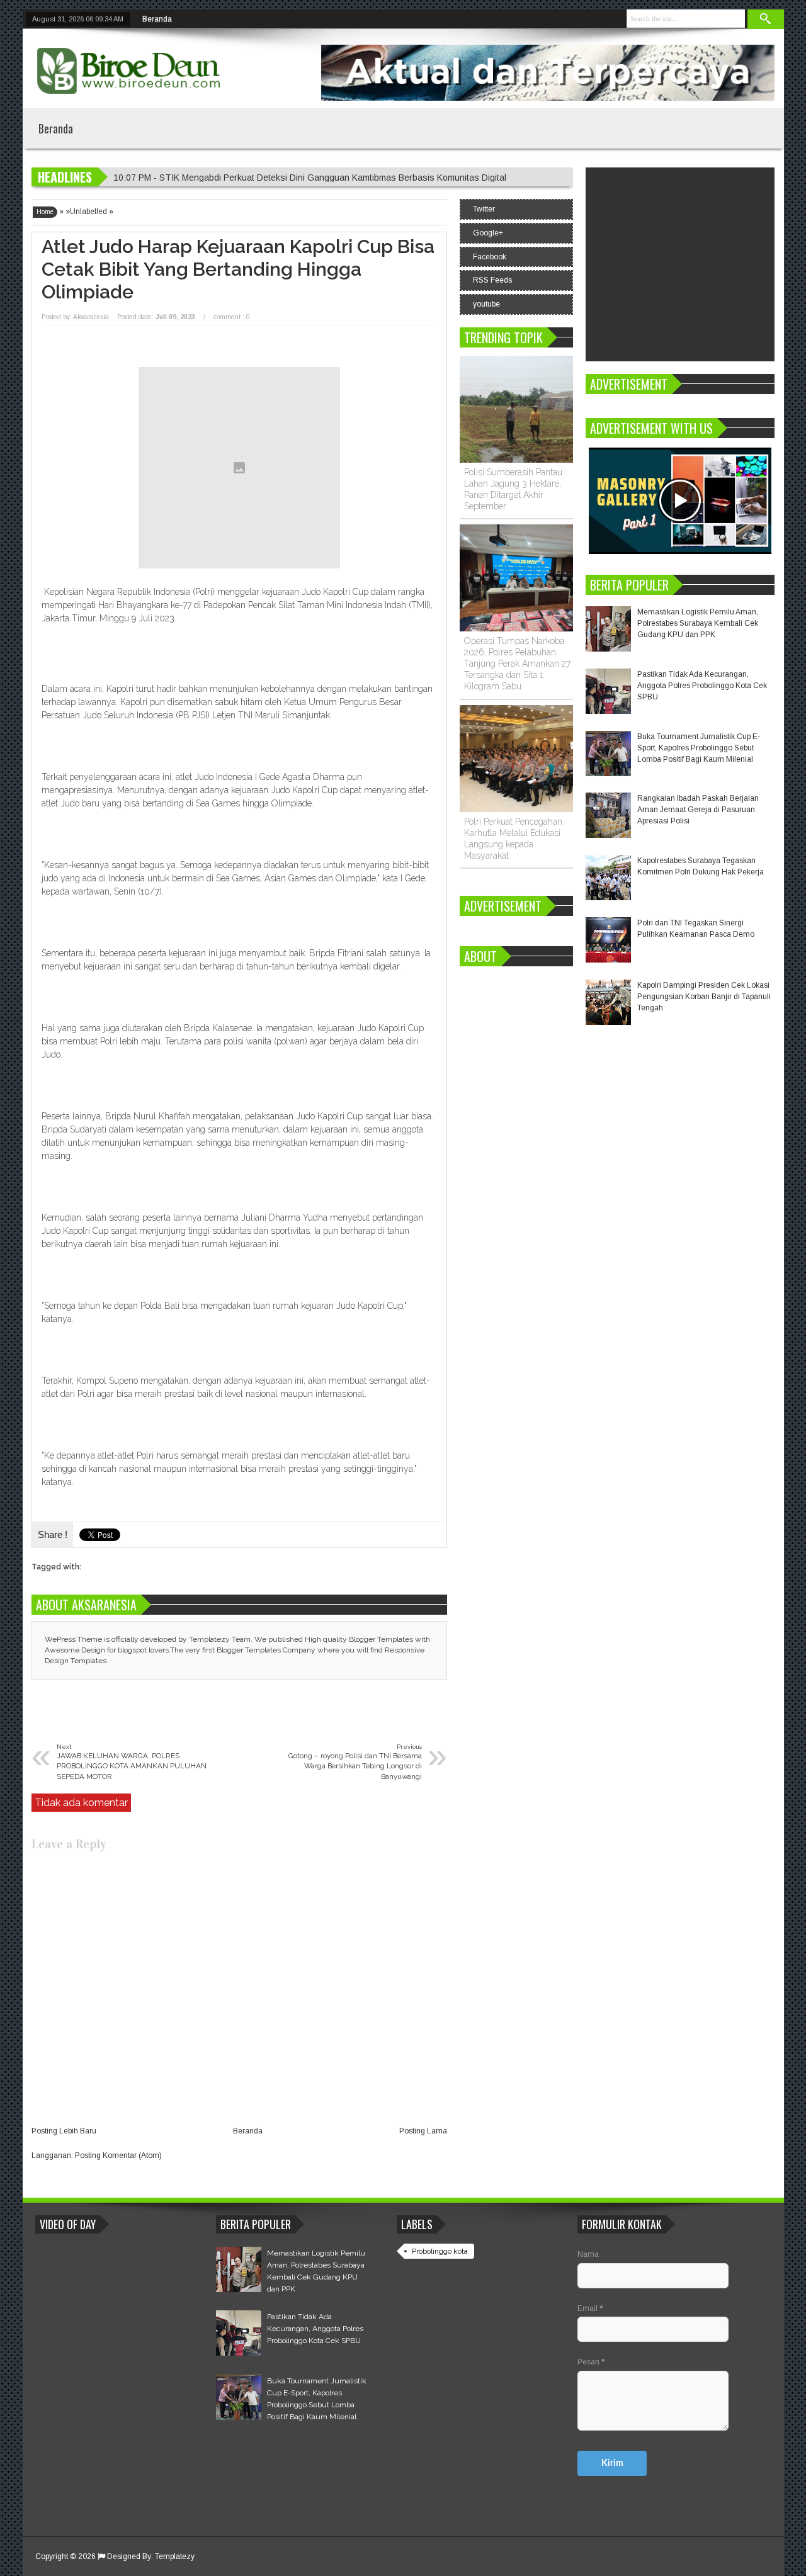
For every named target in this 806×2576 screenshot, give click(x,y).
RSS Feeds (492, 280)
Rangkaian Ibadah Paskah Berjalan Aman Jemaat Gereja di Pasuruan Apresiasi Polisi (698, 810)
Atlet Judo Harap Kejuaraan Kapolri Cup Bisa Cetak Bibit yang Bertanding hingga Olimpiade (238, 269)
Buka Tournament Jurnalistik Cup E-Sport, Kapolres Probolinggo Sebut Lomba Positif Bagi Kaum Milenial (699, 748)
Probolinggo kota (440, 2251)
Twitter (484, 209)
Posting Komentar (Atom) (118, 2155)
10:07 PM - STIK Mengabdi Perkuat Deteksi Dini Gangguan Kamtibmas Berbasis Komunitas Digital (310, 178)
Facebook (490, 257)
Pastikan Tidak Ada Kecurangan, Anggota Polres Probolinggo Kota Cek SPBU (702, 686)
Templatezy (175, 2556)
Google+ (488, 233)
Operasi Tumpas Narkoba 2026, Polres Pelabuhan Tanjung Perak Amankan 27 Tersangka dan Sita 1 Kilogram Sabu (517, 664)
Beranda (157, 19)
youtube (486, 304)
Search (766, 19)
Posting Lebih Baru (64, 2131)
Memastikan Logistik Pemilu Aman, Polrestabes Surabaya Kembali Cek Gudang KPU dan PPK (698, 623)
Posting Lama (423, 2131)
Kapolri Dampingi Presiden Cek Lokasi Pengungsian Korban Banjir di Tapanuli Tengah (704, 997)
